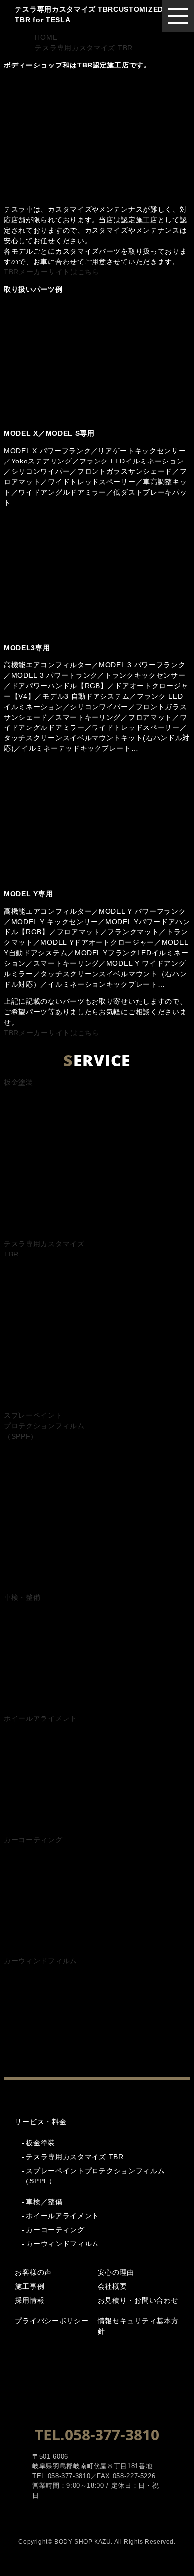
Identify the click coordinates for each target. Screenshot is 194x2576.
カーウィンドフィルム (62, 2244)
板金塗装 (41, 2143)
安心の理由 (116, 2272)
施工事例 (30, 2286)
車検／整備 (44, 2202)
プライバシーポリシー (51, 2321)
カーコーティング (55, 2230)
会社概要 (113, 2286)
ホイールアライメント (62, 2216)
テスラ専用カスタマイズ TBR (75, 2157)
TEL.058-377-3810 (97, 2434)
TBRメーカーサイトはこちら (52, 272)
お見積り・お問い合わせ (138, 2300)
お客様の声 (33, 2272)
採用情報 (30, 2300)
